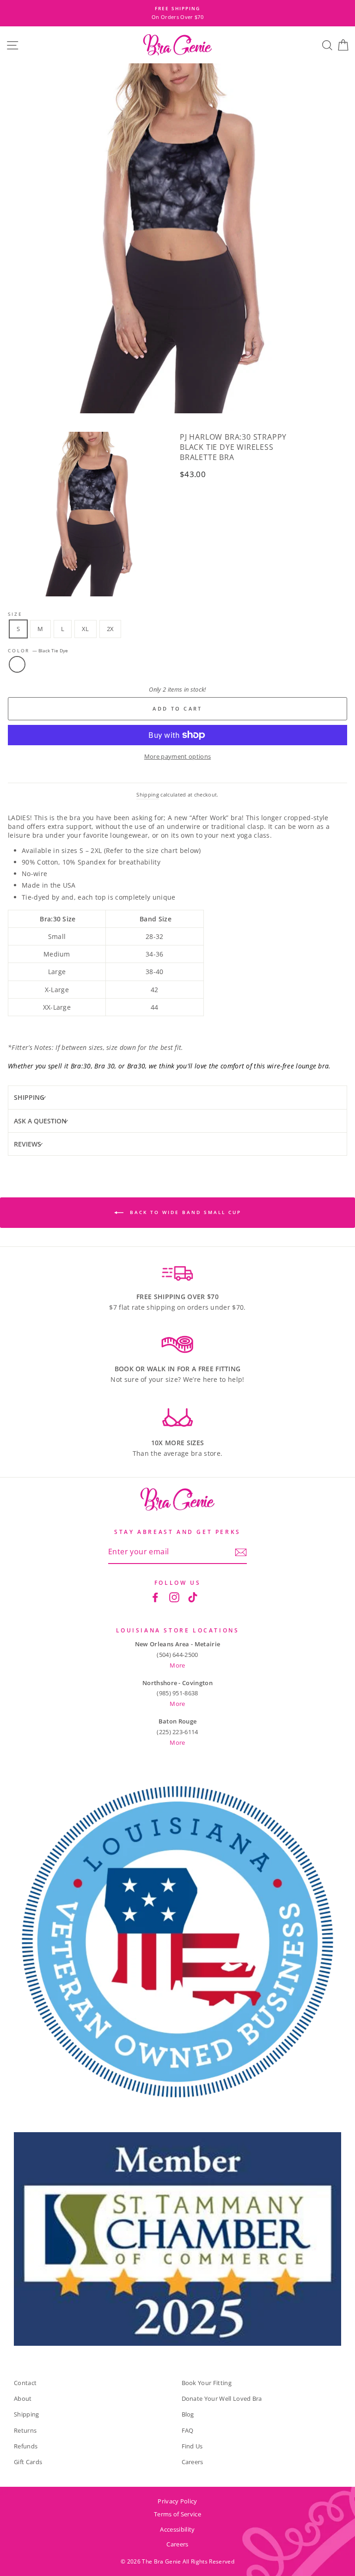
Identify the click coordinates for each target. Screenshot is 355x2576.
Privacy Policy (177, 2501)
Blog (188, 2414)
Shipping (148, 794)
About (23, 2398)
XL (86, 629)
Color (38, 651)
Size (15, 614)
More (177, 1665)
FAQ (188, 2430)
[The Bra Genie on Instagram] (174, 1597)
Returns (25, 2430)
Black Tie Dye (17, 664)
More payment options (177, 756)
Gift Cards (28, 2462)
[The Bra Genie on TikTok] (193, 1597)
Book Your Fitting (207, 2383)
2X (110, 629)
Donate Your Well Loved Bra (222, 2398)
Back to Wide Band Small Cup (184, 1212)
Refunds (26, 2446)
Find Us (192, 2446)
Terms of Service (177, 2514)
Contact (25, 2383)
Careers (193, 2462)
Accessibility (177, 2529)
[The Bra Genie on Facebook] (155, 1597)
